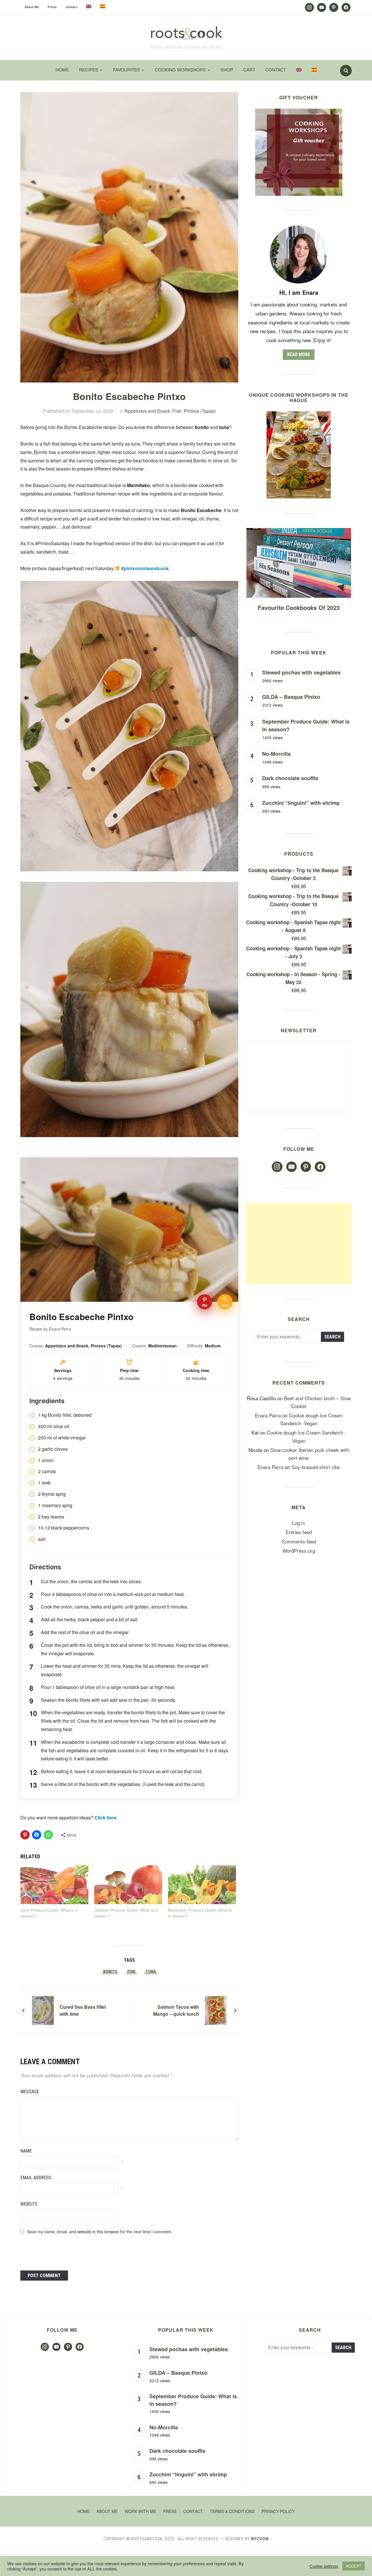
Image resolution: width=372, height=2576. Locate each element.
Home (62, 70)
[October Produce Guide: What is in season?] (128, 1885)
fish (131, 1972)
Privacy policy (278, 2511)
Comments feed (299, 1541)
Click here (105, 1817)
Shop (227, 70)
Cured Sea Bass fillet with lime (83, 2010)
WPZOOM (260, 2539)
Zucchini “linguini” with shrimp (301, 803)
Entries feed (299, 1532)
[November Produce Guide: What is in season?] (202, 1885)
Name (26, 2151)
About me (32, 7)
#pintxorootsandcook (145, 568)
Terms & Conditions (232, 2511)
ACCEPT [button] (354, 2566)
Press (52, 7)
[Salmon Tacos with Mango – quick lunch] (216, 2009)
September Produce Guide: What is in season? (193, 2400)
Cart (249, 70)
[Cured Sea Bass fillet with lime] (43, 2009)
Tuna (151, 1972)
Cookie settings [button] (324, 2566)
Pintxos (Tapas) (200, 411)
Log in (299, 1523)
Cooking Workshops (180, 70)
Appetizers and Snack (147, 411)
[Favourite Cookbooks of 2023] (299, 532)
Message (30, 2092)
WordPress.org (299, 1551)
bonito (110, 1972)
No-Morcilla (276, 754)
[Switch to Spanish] (103, 6)
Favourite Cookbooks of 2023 (299, 607)
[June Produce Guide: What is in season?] (54, 1885)
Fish (177, 411)
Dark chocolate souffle (290, 778)
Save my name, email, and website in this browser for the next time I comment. (100, 2232)
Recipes (89, 70)
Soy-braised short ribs (316, 1467)
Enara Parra (268, 1415)
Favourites (127, 70)
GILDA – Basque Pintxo (291, 697)
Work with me (140, 2511)
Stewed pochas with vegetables (301, 672)
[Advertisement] (299, 1243)
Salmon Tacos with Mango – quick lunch (176, 2010)
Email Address (36, 2178)
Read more (299, 354)
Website (29, 2204)
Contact (72, 7)
